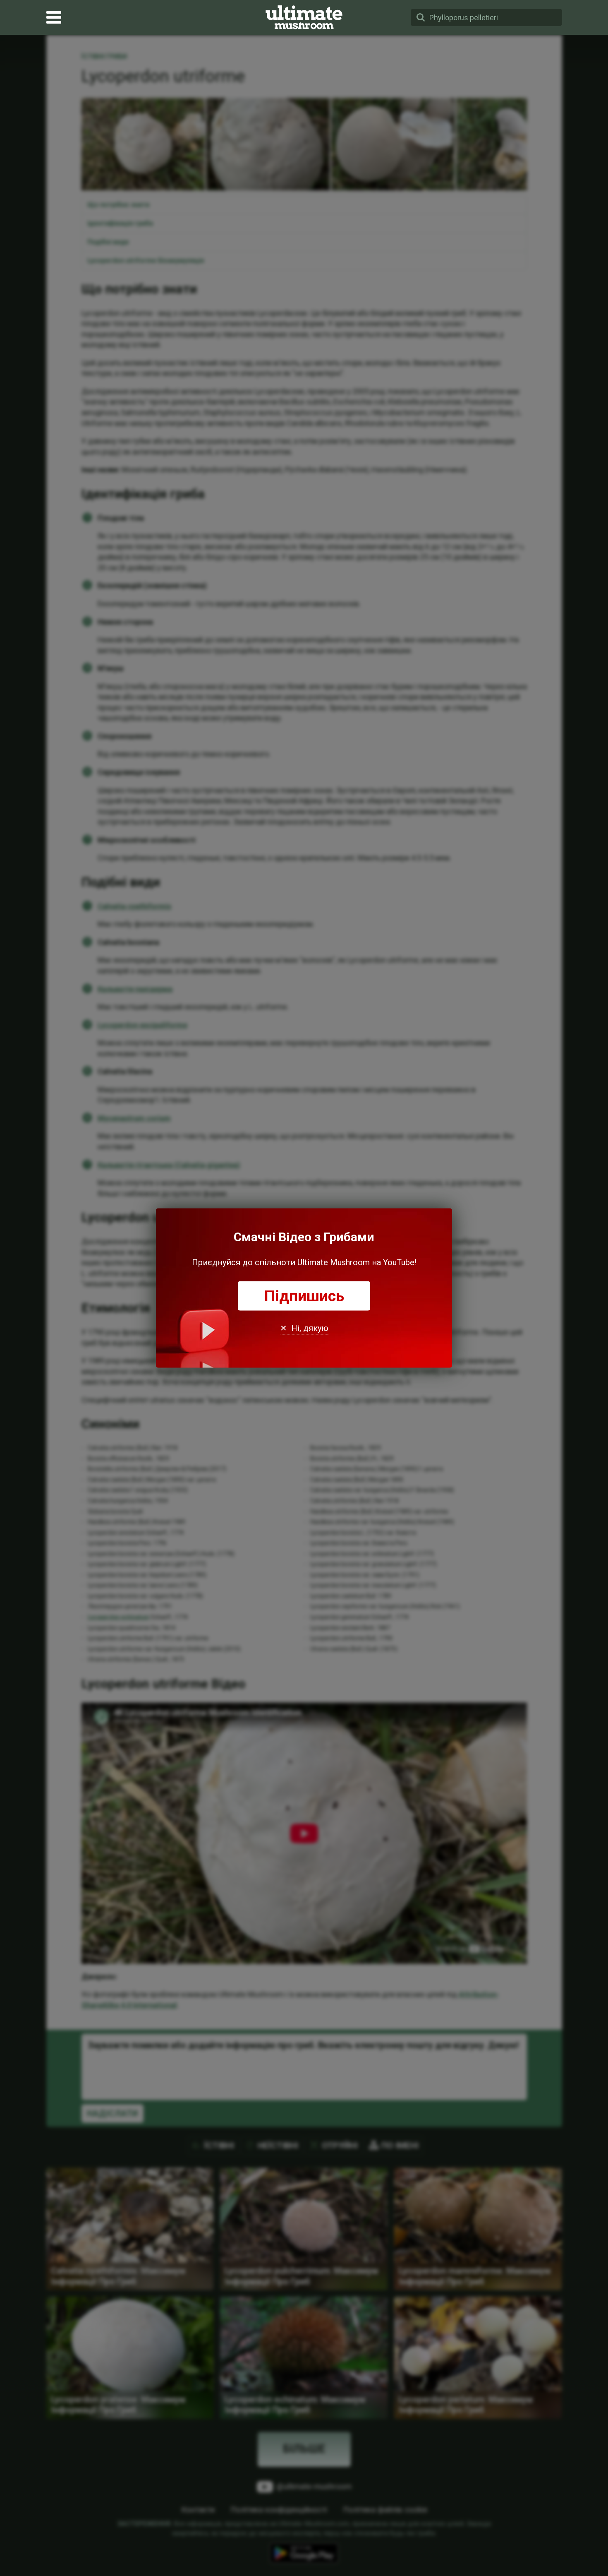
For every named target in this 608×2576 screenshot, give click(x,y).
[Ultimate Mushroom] (304, 17)
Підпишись (304, 1296)
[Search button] (421, 17)
